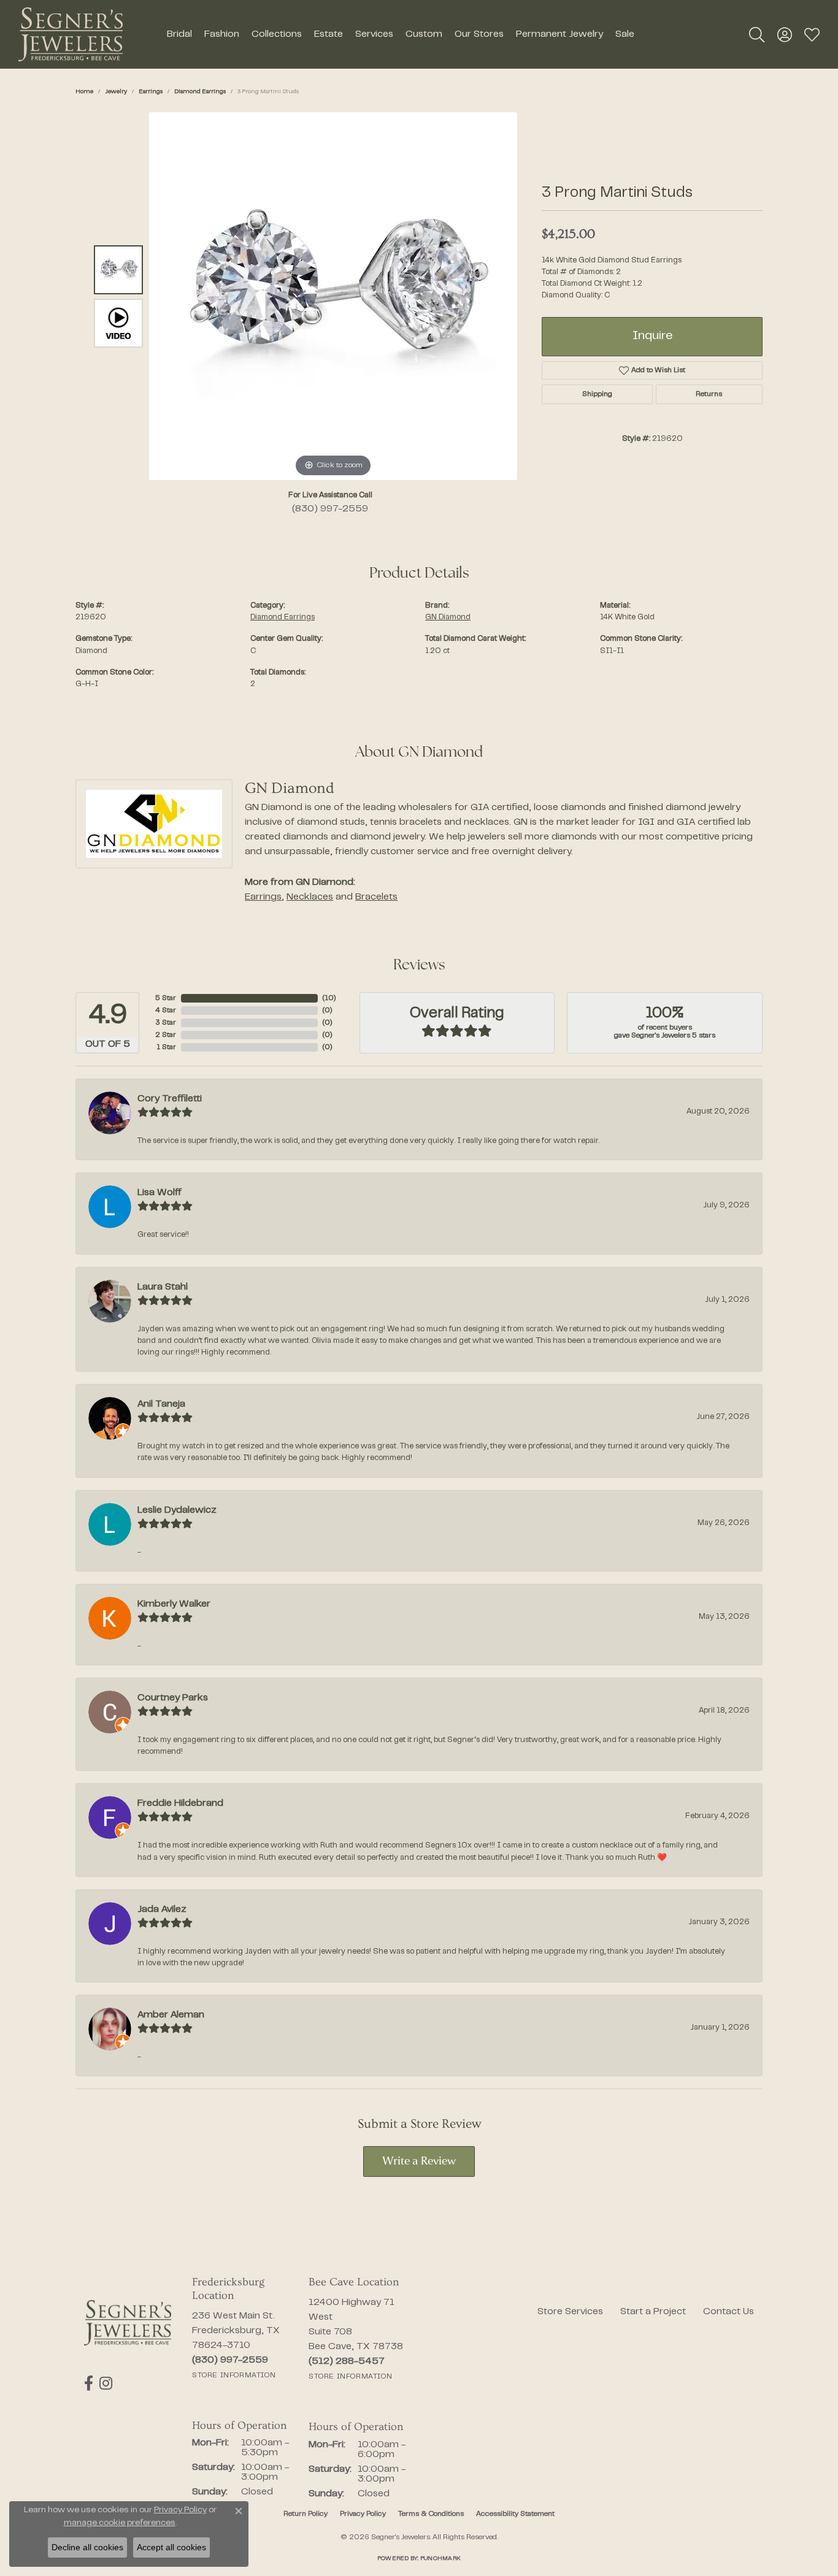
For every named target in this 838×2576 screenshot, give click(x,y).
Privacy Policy (363, 2514)
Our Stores (479, 34)
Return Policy (306, 2514)
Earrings (151, 92)
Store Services (570, 2312)
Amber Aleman (171, 2015)
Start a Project (653, 2312)
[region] (333, 296)
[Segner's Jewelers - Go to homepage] (128, 2323)
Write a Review (419, 2162)
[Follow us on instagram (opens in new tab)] (106, 2383)
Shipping (597, 394)
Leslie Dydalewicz (177, 1510)
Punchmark (440, 2559)
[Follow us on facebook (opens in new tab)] (89, 2383)
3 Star (166, 1023)
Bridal (179, 34)
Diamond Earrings (200, 92)
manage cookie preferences (120, 2523)
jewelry (116, 92)
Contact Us (728, 2312)
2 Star (166, 1035)
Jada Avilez (162, 1909)
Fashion (222, 34)
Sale (625, 34)
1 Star (166, 1047)
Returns (709, 394)
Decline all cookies (87, 2547)
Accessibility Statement (515, 2514)
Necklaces (310, 897)
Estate (329, 34)
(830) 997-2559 (330, 509)
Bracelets (376, 897)
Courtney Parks (173, 1698)
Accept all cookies (171, 2547)
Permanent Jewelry (559, 34)
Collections (277, 34)
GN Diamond (448, 617)
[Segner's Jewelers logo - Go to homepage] (71, 34)
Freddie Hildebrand (180, 1803)
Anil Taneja (161, 1404)
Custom (424, 34)
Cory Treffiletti (170, 1099)
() (329, 998)
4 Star (166, 1011)
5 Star (166, 998)
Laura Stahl (163, 1287)
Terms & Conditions (431, 2514)
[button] (757, 34)
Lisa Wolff (160, 1193)
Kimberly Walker (174, 1604)
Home (84, 92)
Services (374, 34)
